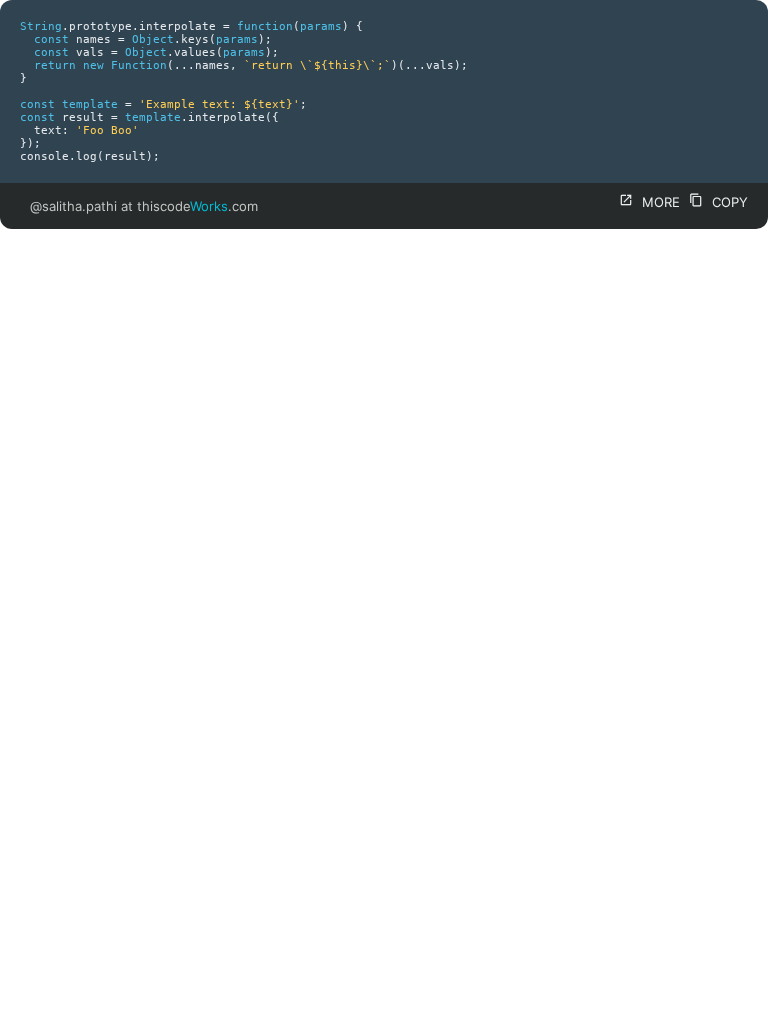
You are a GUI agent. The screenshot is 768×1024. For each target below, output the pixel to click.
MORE (649, 202)
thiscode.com (197, 206)
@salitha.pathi (73, 206)
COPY (718, 202)
